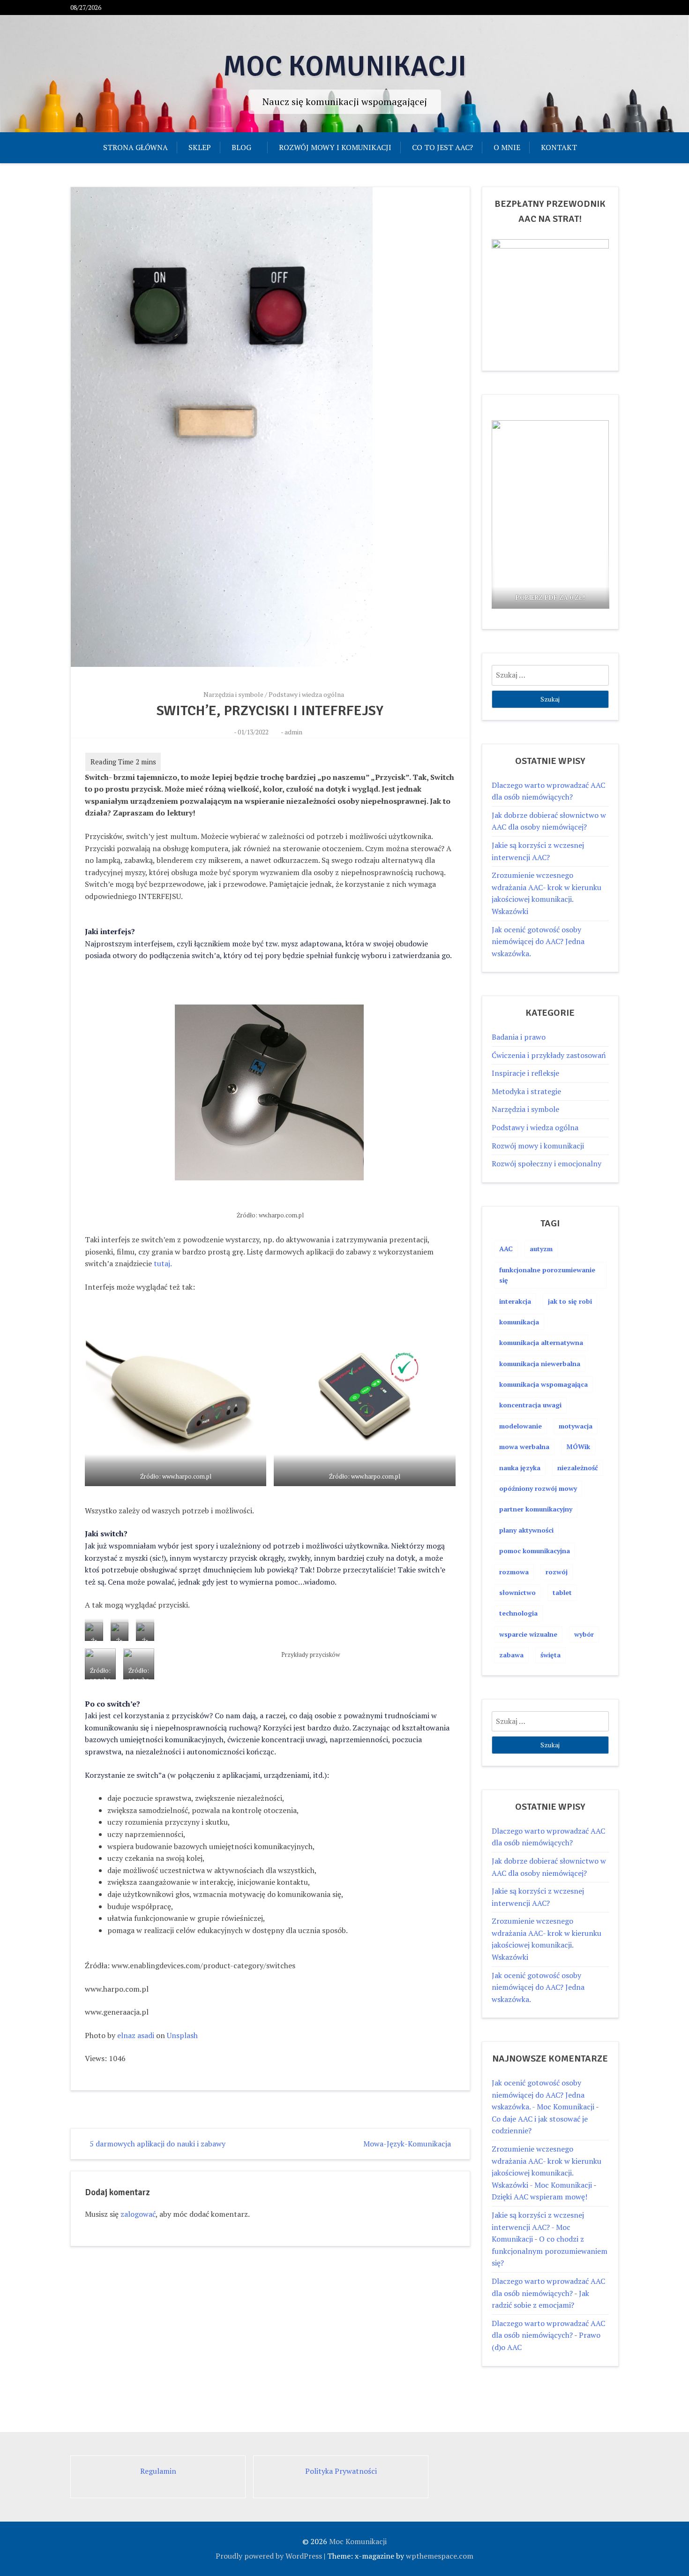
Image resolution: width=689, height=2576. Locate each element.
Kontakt (559, 147)
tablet (562, 1592)
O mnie (507, 147)
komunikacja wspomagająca (543, 1384)
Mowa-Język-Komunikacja (407, 2144)
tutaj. (163, 1263)
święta (550, 1655)
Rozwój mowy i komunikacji (335, 147)
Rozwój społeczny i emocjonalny (547, 1163)
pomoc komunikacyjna (535, 1551)
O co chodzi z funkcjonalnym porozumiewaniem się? (550, 2251)
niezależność (578, 1468)
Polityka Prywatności (341, 2471)
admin (293, 732)
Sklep (200, 147)
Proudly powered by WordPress (269, 2556)
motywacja (576, 1426)
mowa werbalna (524, 1447)
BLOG (241, 147)
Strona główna (135, 147)
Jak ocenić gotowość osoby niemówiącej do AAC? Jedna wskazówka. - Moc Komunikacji (543, 2095)
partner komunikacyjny (536, 1509)
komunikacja (519, 1322)
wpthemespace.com (440, 2556)
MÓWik (578, 1447)
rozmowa (514, 1572)
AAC (506, 1249)
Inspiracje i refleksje (525, 1073)
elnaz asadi (136, 2035)
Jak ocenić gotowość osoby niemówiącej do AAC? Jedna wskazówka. (538, 941)
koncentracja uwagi (530, 1405)
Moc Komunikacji (345, 67)
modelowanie (520, 1426)
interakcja (515, 1301)
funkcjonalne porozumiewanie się (547, 1275)
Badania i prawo (519, 1037)
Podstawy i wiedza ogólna (306, 694)
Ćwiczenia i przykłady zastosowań (549, 1055)
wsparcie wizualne (528, 1634)
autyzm (541, 1249)
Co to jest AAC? (442, 147)
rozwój (557, 1572)
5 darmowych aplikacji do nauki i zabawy (157, 2144)
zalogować (138, 2214)
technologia (518, 1613)
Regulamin (158, 2471)
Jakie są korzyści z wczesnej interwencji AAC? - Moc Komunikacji (538, 2227)
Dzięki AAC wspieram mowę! (539, 2197)
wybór (584, 1634)
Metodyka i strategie (526, 1091)
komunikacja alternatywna (541, 1342)
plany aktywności (526, 1530)
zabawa (511, 1655)
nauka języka (520, 1468)
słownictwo (517, 1592)
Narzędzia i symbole (233, 694)
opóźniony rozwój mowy (538, 1488)
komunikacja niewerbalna (540, 1364)
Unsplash (182, 2035)
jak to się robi (570, 1301)
